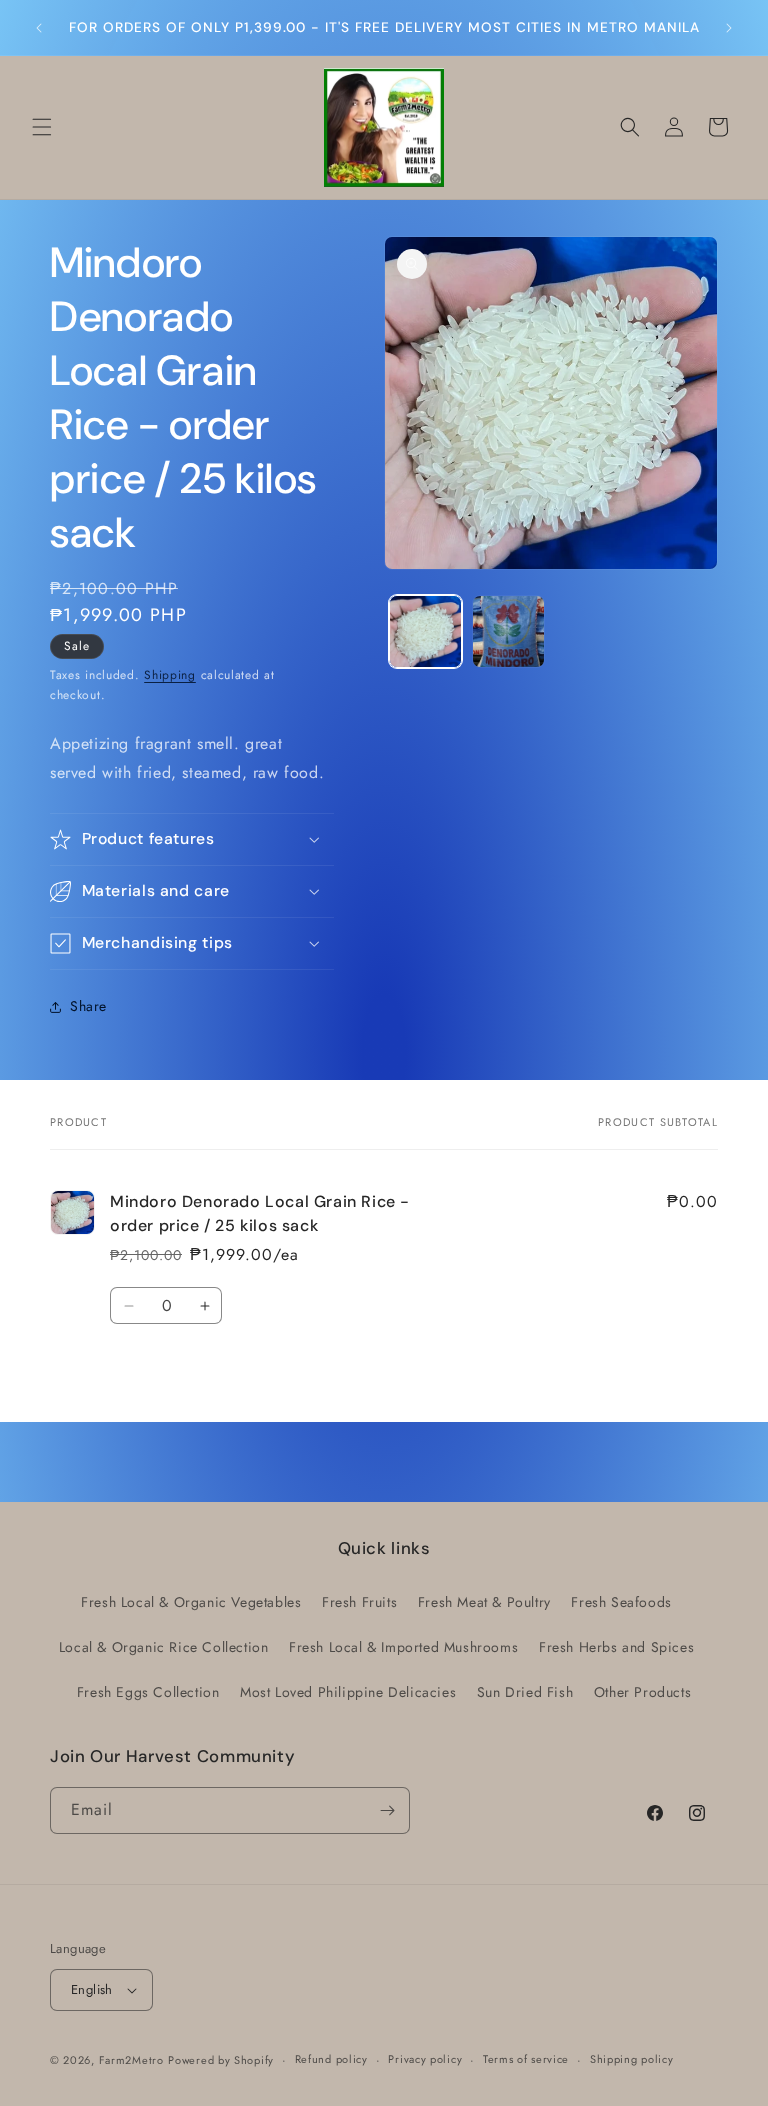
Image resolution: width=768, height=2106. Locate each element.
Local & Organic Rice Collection (164, 1647)
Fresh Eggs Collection (148, 1692)
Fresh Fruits (359, 1602)
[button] (42, 127)
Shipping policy (632, 2059)
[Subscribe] (387, 1810)
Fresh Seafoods (621, 1602)
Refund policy (331, 2059)
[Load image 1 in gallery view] (425, 631)
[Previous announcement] (39, 28)
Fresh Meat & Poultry (484, 1602)
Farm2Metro (131, 2060)
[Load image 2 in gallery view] (508, 631)
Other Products (642, 1692)
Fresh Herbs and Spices (616, 1647)
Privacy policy (425, 2059)
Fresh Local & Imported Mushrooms (403, 1647)
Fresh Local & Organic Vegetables (191, 1602)
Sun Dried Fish (525, 1692)
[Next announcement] (729, 28)
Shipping (170, 675)
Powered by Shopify (221, 2060)
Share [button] (88, 1006)
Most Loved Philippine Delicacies (348, 1692)
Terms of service (526, 2059)
